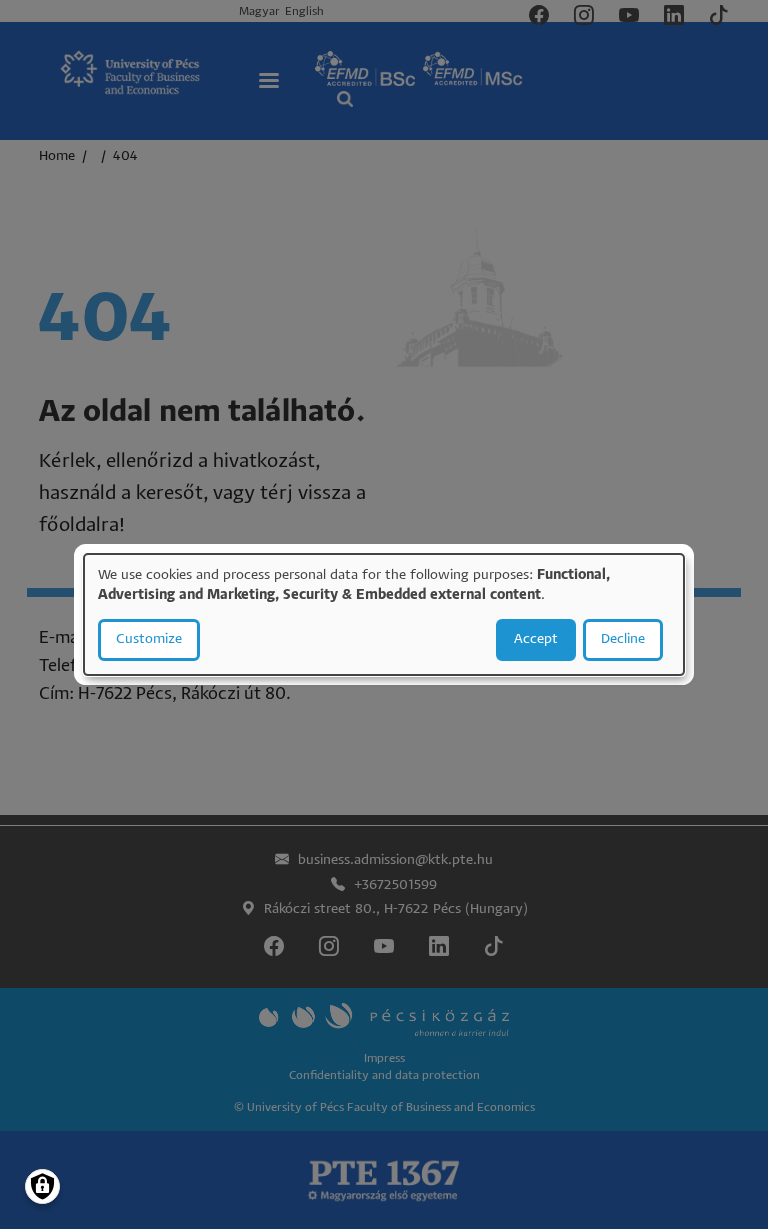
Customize (149, 639)
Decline (623, 639)
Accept (536, 639)
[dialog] (384, 615)
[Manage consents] (42, 1186)
